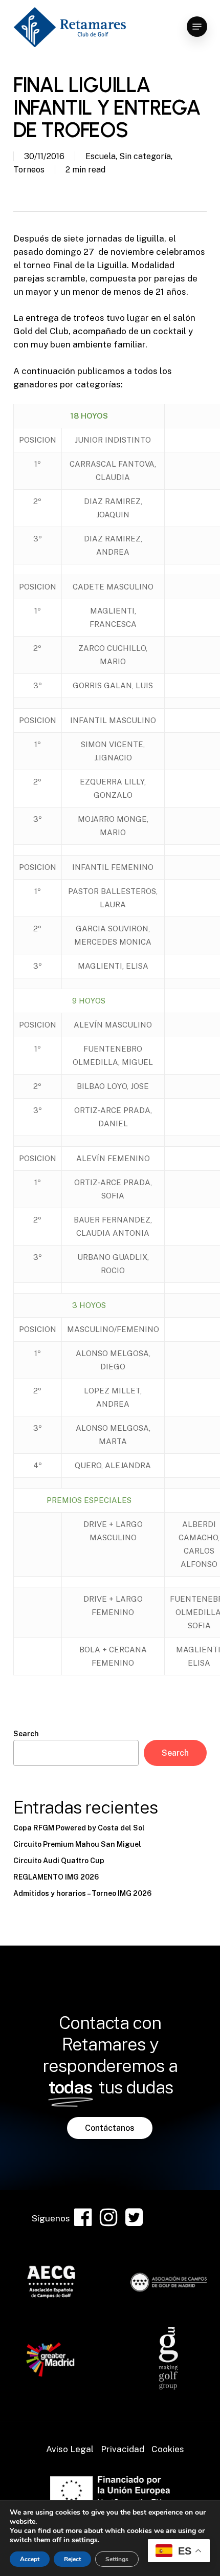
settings (85, 2540)
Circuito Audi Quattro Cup (59, 1861)
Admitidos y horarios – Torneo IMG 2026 (82, 1893)
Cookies (168, 2449)
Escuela (101, 156)
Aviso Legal (70, 2449)
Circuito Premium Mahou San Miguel (77, 1844)
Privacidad (123, 2449)
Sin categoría (145, 156)
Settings (117, 2559)
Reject (72, 2559)
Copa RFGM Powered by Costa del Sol (79, 1828)
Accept (30, 2559)
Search (26, 1734)
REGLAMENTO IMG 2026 (56, 1877)
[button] (197, 27)
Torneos (29, 170)
